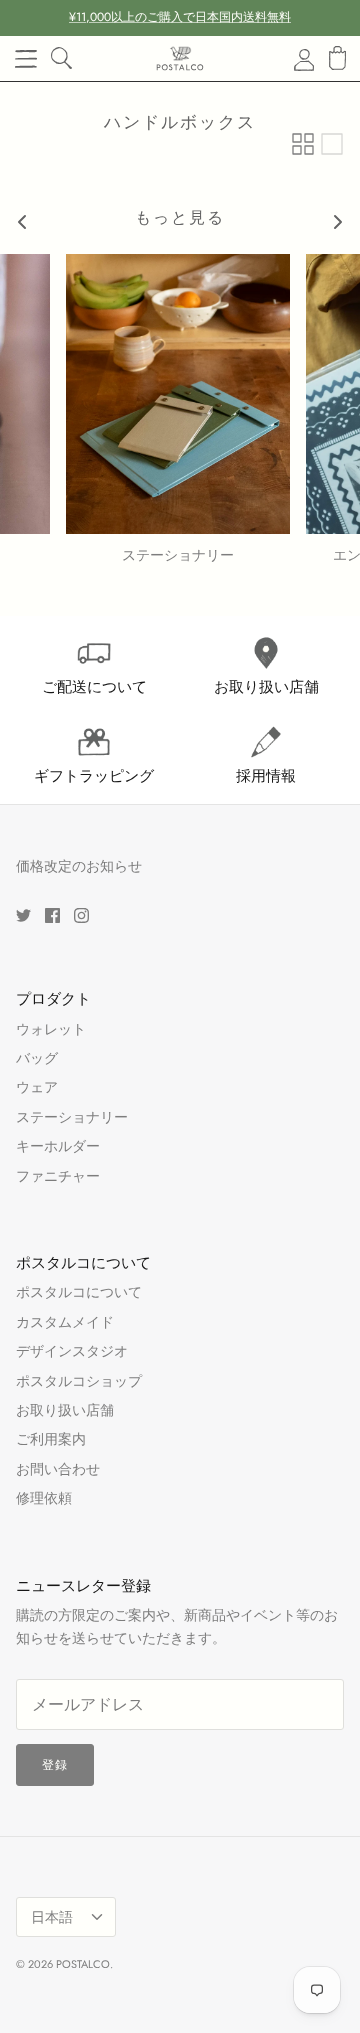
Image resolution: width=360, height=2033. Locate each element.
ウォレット (51, 1029)
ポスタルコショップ (79, 1381)
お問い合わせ (58, 1469)
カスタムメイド (65, 1322)
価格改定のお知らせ (79, 866)
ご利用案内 (51, 1439)
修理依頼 (44, 1498)
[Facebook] (52, 915)
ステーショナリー (72, 1117)
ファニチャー (58, 1176)
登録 (55, 1765)
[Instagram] (81, 915)
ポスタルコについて (79, 1292)
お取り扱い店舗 (65, 1410)
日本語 (52, 1917)
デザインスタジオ (72, 1351)
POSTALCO (83, 1964)
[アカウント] (292, 59)
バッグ (37, 1058)
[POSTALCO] (180, 58)
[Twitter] (23, 915)
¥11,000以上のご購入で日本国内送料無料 (180, 17)
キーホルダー (58, 1146)
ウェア (37, 1087)
